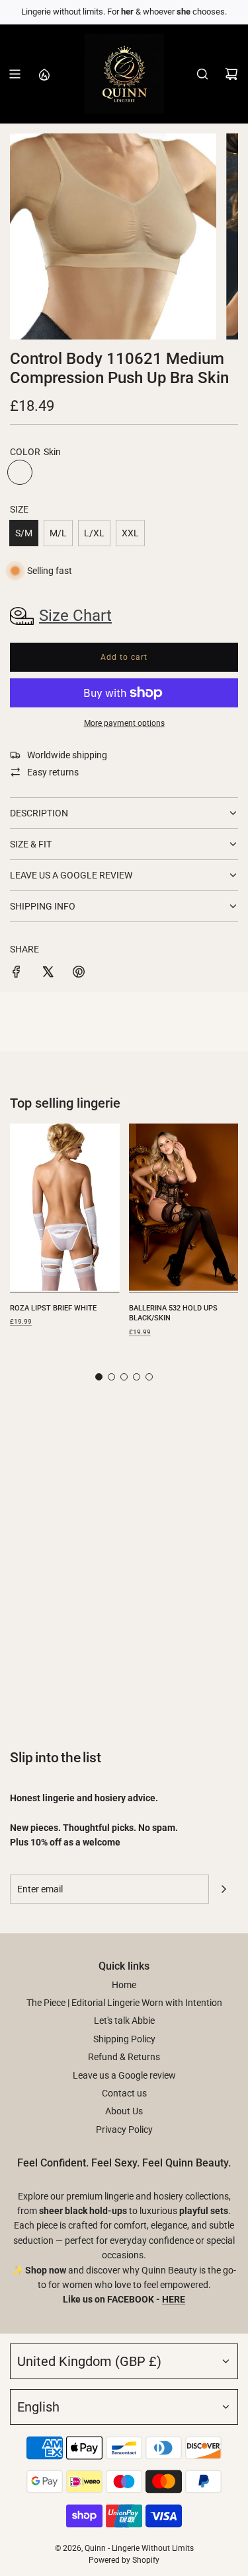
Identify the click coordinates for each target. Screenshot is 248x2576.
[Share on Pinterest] (79, 974)
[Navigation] (15, 74)
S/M (24, 533)
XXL (130, 533)
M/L (58, 533)
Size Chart (75, 616)
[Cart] (231, 74)
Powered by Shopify (124, 2560)
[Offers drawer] (44, 74)
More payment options (124, 723)
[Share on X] (48, 974)
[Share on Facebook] (17, 974)
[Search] (202, 74)
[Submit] (224, 1889)
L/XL (94, 533)
